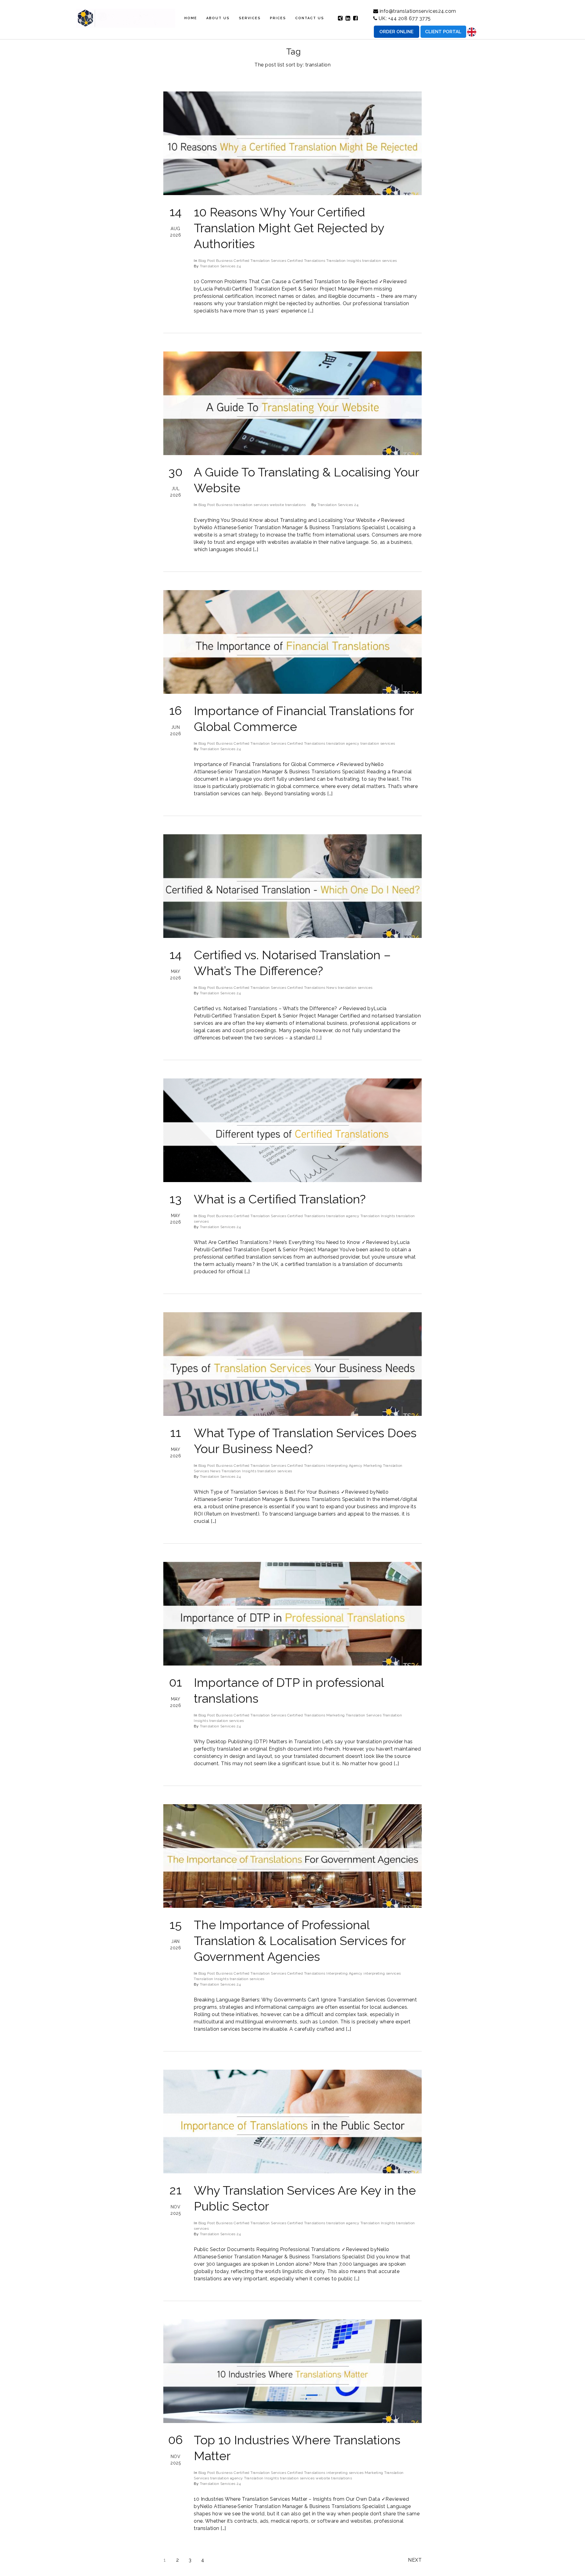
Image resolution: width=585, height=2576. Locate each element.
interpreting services (382, 1973)
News (331, 988)
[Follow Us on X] (340, 18)
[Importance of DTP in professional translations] (292, 1614)
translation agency (343, 743)
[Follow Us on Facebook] (356, 18)
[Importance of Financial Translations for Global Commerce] (292, 642)
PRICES (278, 18)
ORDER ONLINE (396, 32)
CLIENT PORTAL (443, 32)
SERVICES (250, 18)
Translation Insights (344, 261)
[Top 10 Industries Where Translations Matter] (292, 2371)
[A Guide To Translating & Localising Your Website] (292, 403)
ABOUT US (218, 18)
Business (224, 261)
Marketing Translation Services (354, 1715)
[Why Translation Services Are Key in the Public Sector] (292, 2122)
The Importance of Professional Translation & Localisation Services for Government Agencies (300, 1941)
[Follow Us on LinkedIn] (348, 18)
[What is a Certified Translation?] (292, 1130)
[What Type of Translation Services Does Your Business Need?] (292, 1364)
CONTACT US (310, 18)
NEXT (415, 2560)
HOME (191, 18)
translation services (380, 261)
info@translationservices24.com (418, 11)
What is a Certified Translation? (280, 1199)
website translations (288, 505)
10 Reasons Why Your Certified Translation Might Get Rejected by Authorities (289, 228)
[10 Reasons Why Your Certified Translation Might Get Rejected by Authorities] (292, 143)
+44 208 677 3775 (409, 18)
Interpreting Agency (344, 1466)
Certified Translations (306, 261)
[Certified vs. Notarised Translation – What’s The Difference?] (292, 886)
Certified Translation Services (260, 261)
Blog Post (207, 261)
